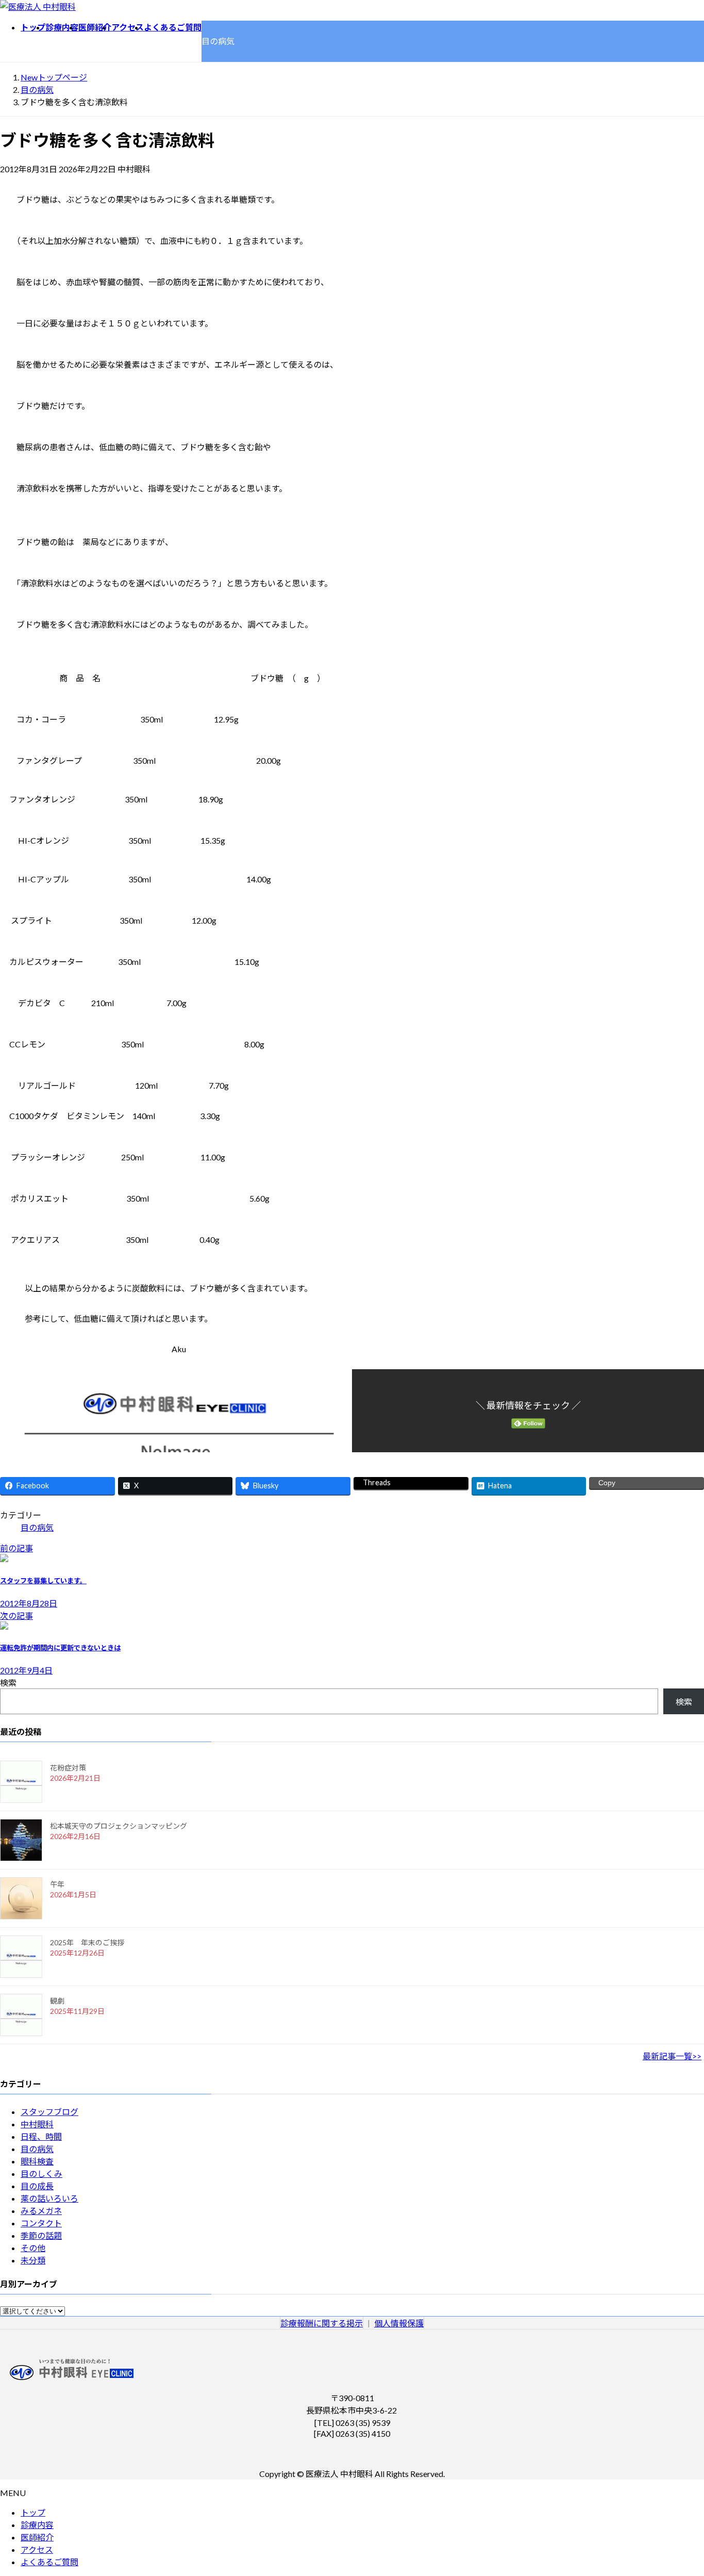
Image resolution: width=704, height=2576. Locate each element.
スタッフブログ (49, 2112)
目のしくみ (41, 2173)
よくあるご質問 (49, 2562)
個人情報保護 (399, 2323)
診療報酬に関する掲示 (322, 2323)
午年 (57, 1884)
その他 (33, 2248)
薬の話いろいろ (49, 2198)
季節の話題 (41, 2235)
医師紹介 (37, 2537)
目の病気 (37, 1527)
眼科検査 (37, 2161)
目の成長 (37, 2186)
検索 (8, 1683)
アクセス (37, 2549)
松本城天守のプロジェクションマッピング (119, 1826)
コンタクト (41, 2223)
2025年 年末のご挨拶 (87, 1942)
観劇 (57, 2001)
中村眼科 (37, 2124)
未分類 (33, 2260)
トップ (33, 2512)
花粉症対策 (68, 1768)
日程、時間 (41, 2136)
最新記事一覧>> (672, 2056)
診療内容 (37, 2525)
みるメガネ (41, 2211)
